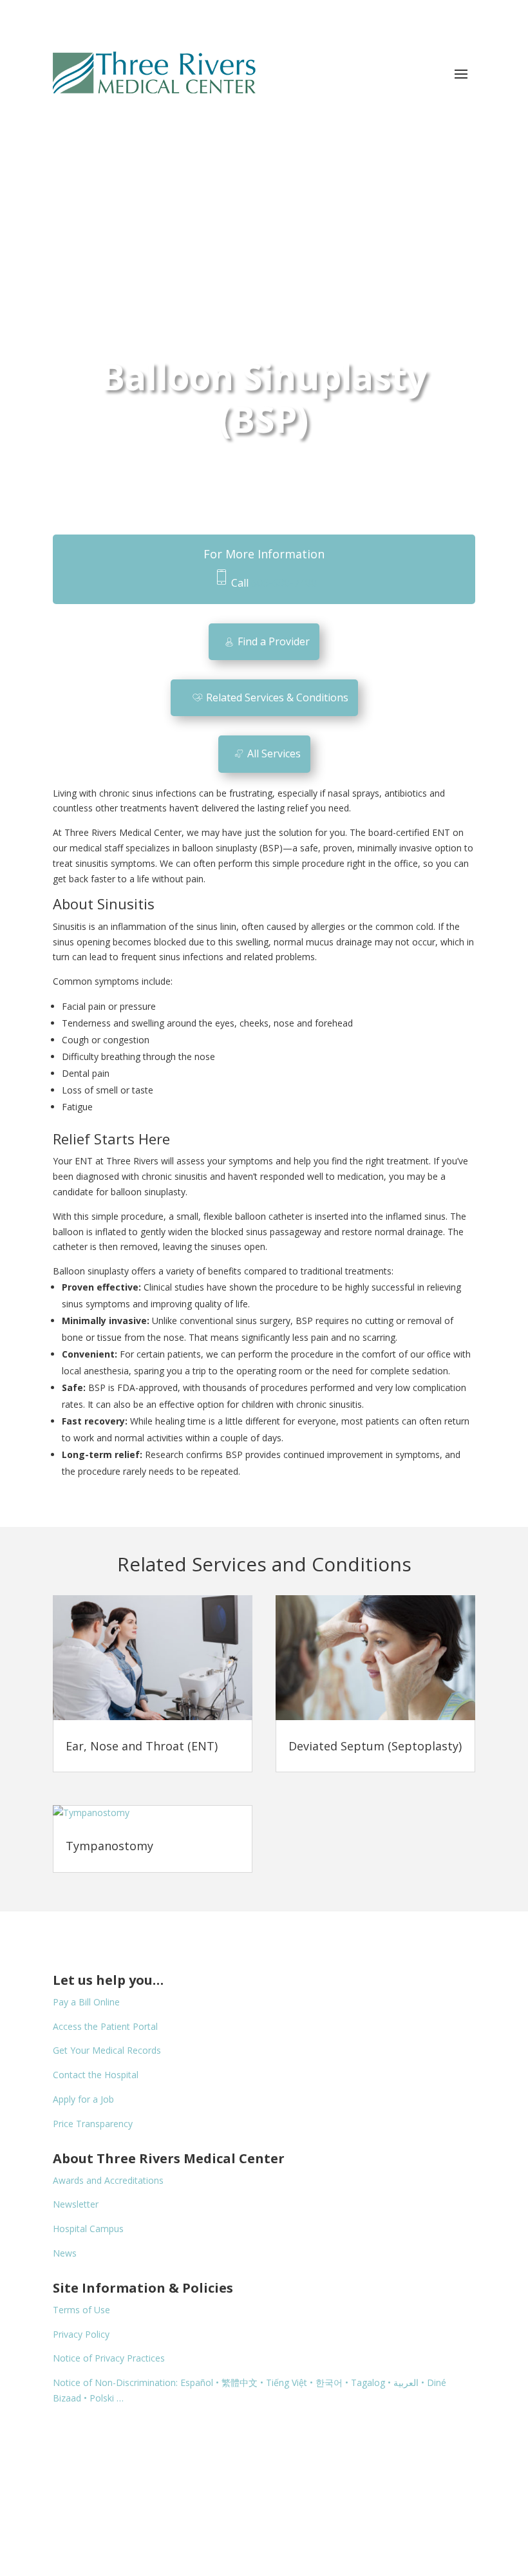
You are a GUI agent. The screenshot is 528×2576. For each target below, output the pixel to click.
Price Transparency (93, 2124)
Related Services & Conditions (277, 697)
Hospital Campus (88, 2229)
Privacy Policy (81, 2334)
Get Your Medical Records (107, 2050)
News (65, 2253)
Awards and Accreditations (108, 2180)
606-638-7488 (284, 583)
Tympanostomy (109, 1846)
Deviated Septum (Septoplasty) (375, 1746)
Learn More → (359, 158)
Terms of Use (81, 2310)
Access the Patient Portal (105, 2026)
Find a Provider (274, 641)
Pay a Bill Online (86, 2002)
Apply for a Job (83, 2099)
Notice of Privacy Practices (109, 2358)
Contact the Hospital (96, 2075)
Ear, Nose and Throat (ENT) (142, 1746)
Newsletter (76, 2204)
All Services (274, 753)
